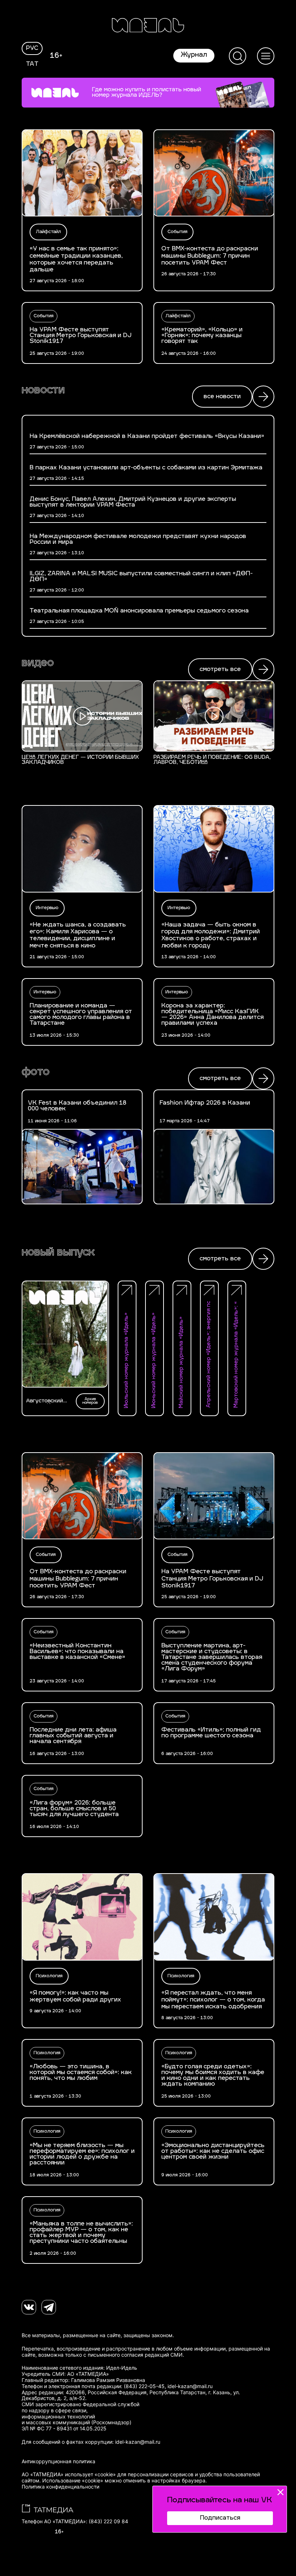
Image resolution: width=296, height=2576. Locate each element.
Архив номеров (90, 1401)
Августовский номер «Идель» (46, 1401)
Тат (32, 64)
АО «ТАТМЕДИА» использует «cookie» (69, 2474)
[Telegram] (49, 2307)
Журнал (194, 55)
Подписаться (220, 2518)
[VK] (29, 2307)
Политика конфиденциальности (60, 2487)
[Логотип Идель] (148, 26)
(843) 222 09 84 (108, 2521)
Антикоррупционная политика (58, 2461)
